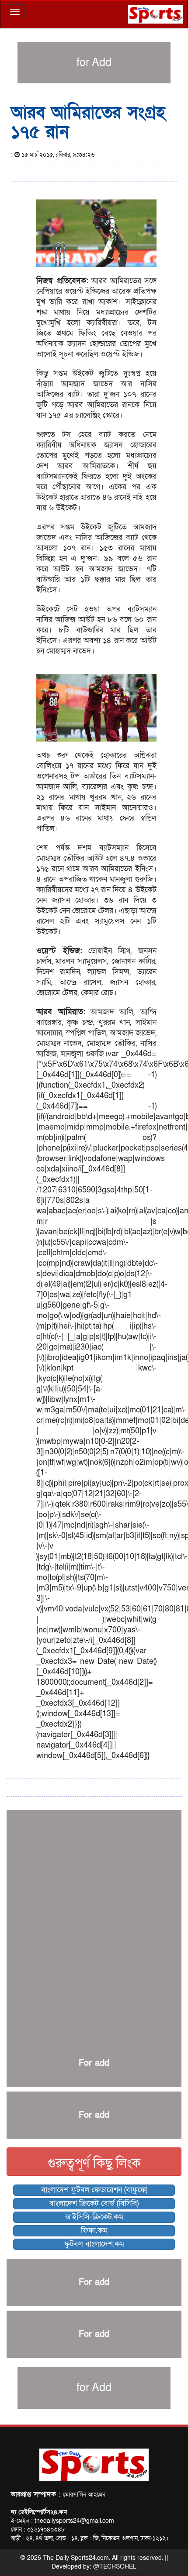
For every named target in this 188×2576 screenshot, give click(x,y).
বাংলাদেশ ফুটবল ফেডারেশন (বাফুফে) (94, 2190)
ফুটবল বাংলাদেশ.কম (94, 2244)
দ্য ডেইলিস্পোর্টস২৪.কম (39, 2512)
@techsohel (115, 2567)
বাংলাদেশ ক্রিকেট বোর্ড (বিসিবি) (94, 2203)
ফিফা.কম (94, 2231)
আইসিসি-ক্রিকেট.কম (94, 2217)
